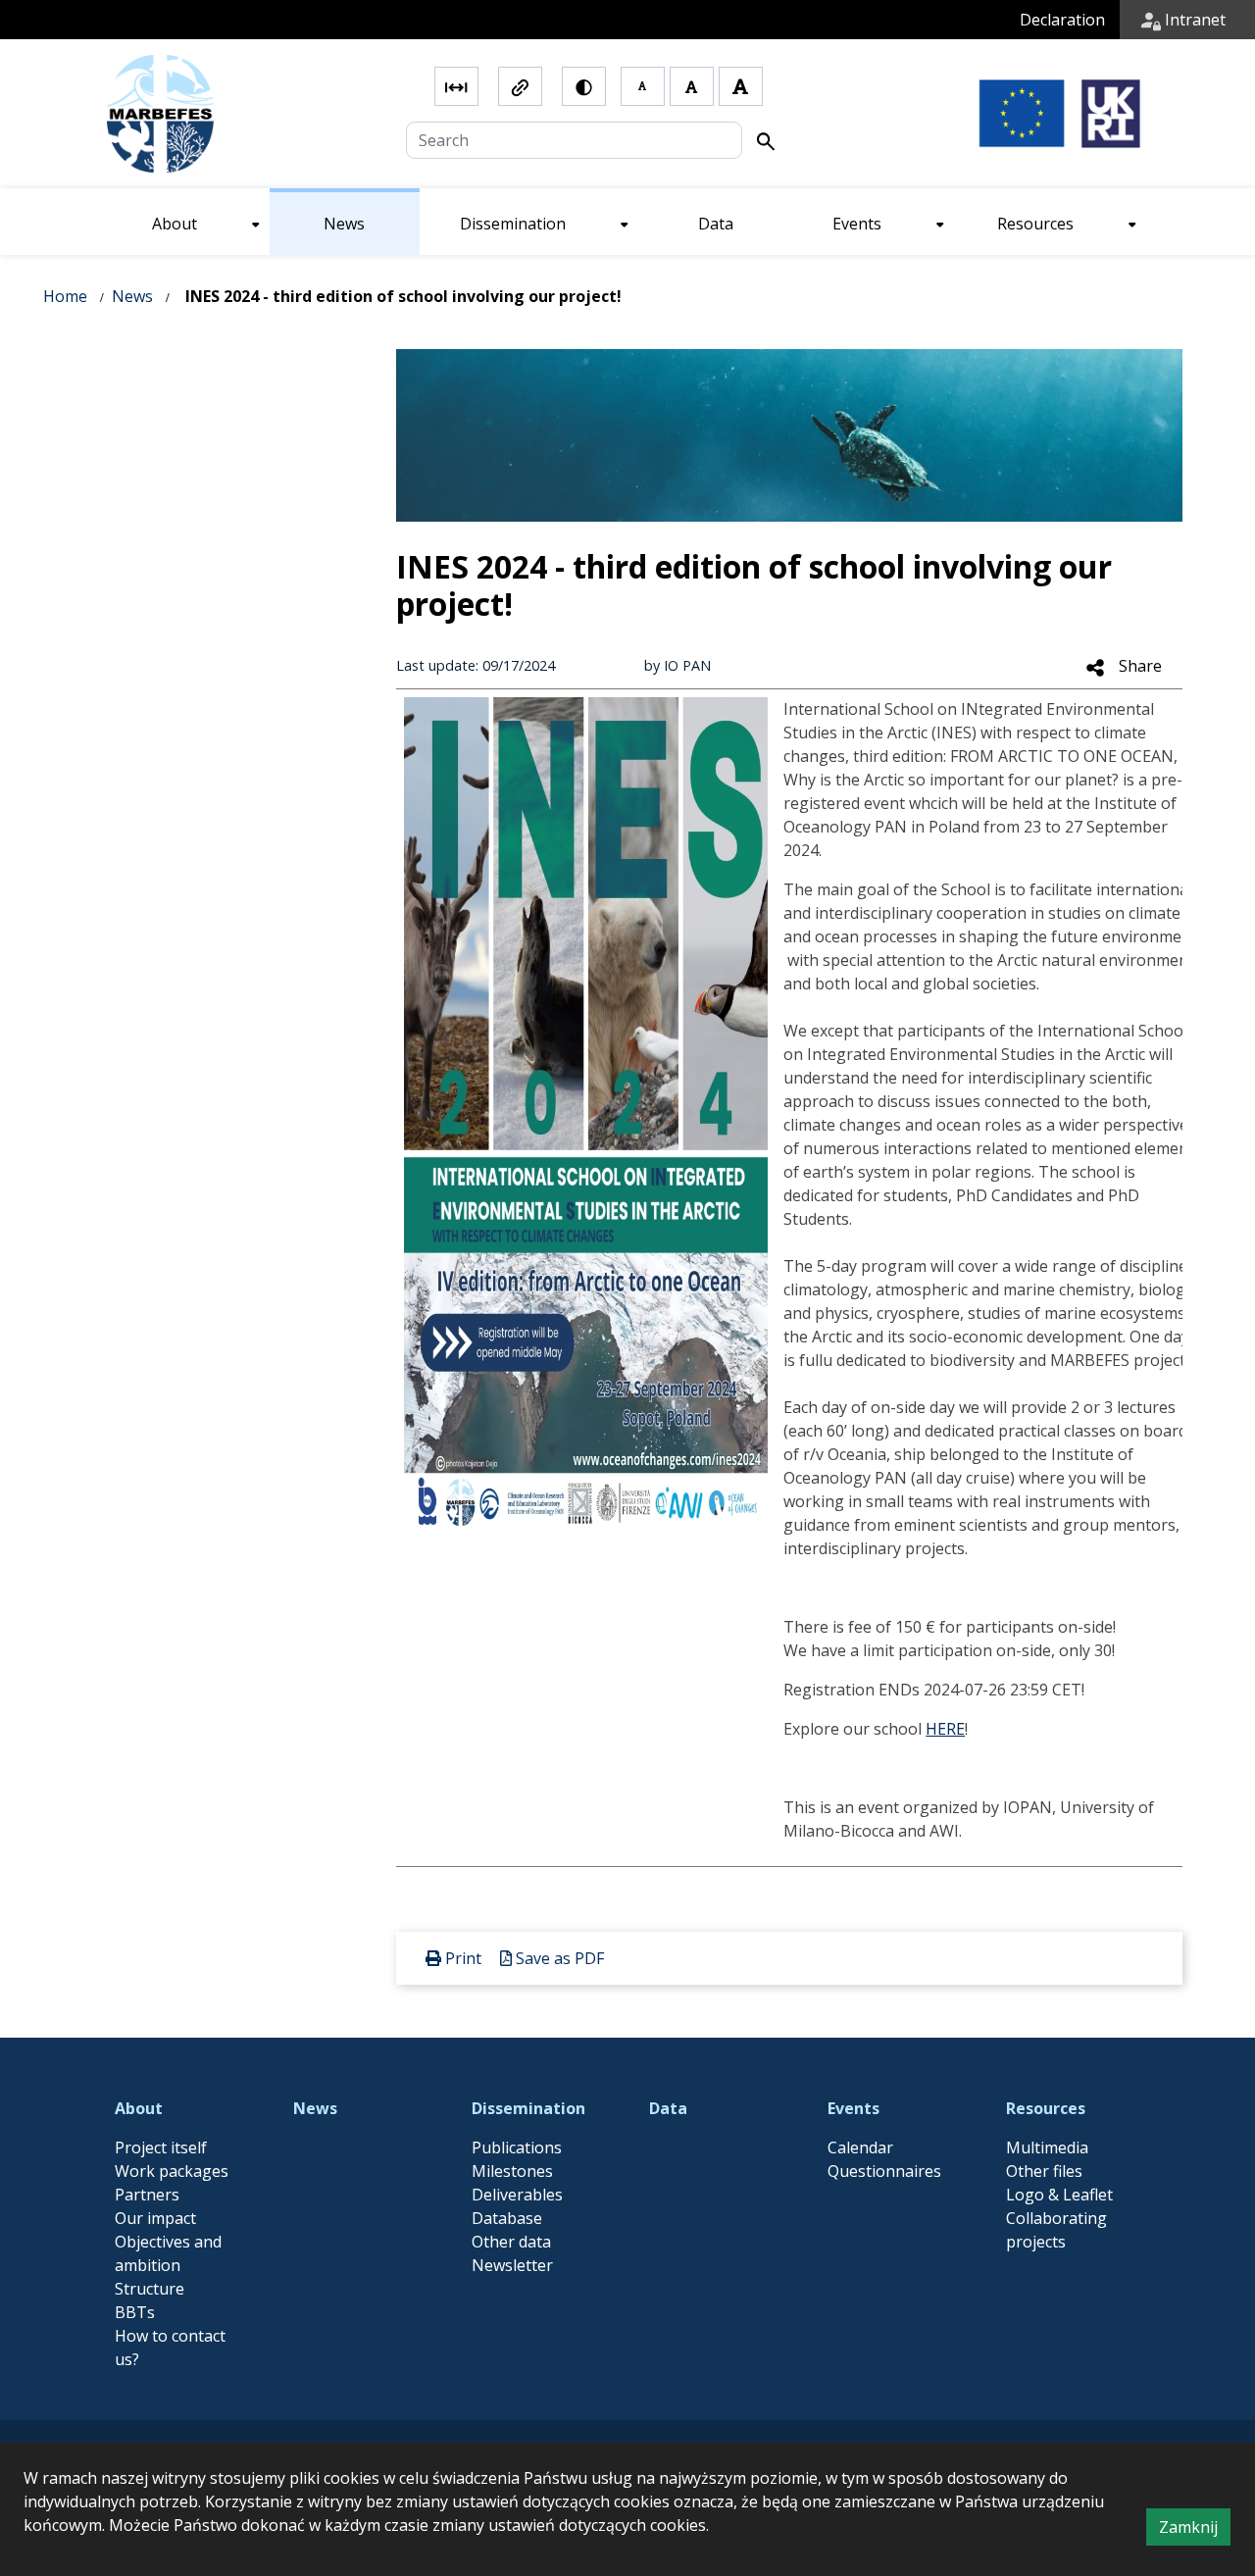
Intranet (1193, 20)
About (139, 2108)
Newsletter (512, 2265)
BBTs (135, 2312)
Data (668, 2108)
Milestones (512, 2171)
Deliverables (517, 2195)
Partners (147, 2195)
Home (65, 296)
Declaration (1062, 20)
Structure (150, 2289)
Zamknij (1195, 2530)
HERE (945, 1729)
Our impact (155, 2218)
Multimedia (1047, 2147)
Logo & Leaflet (1059, 2195)
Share (1138, 666)
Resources (1046, 2108)
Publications (517, 2147)
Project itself (161, 2147)
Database (507, 2218)
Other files (1044, 2171)
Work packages (172, 2171)
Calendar (860, 2147)
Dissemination (528, 2108)
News (132, 296)
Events (853, 2108)
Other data (511, 2242)
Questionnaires (884, 2171)
